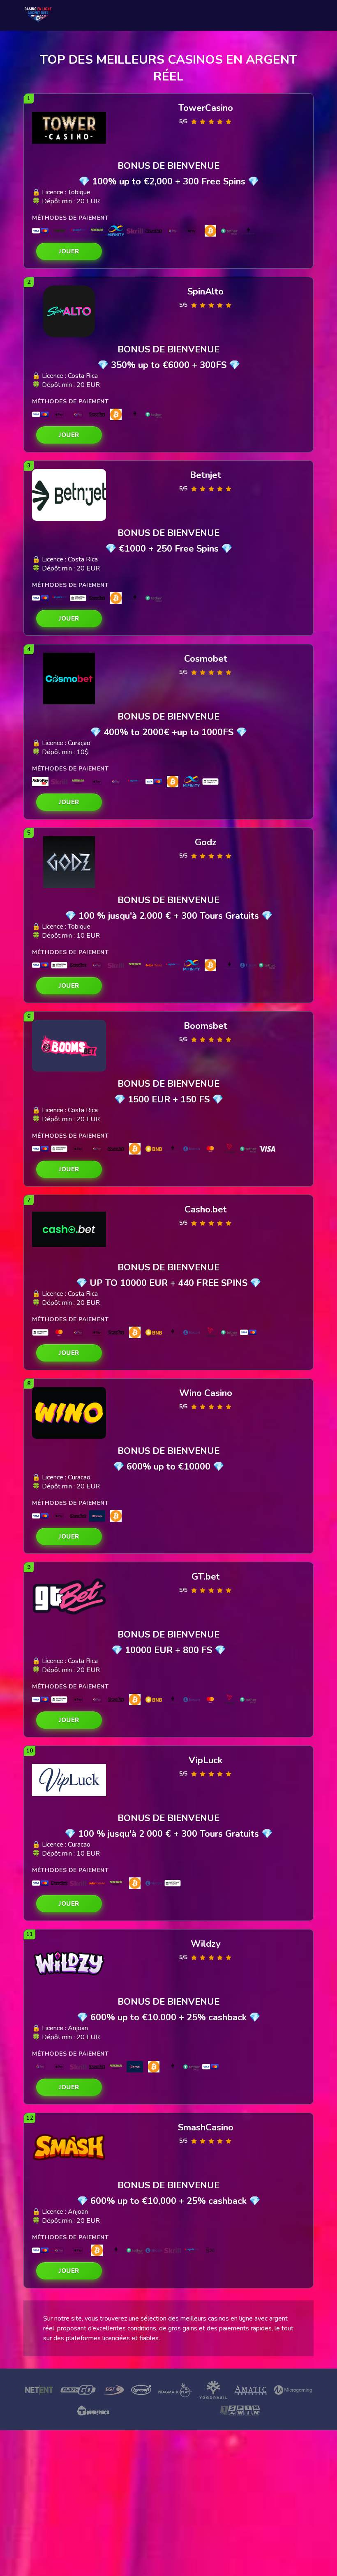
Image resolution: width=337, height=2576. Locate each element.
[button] (69, 251)
